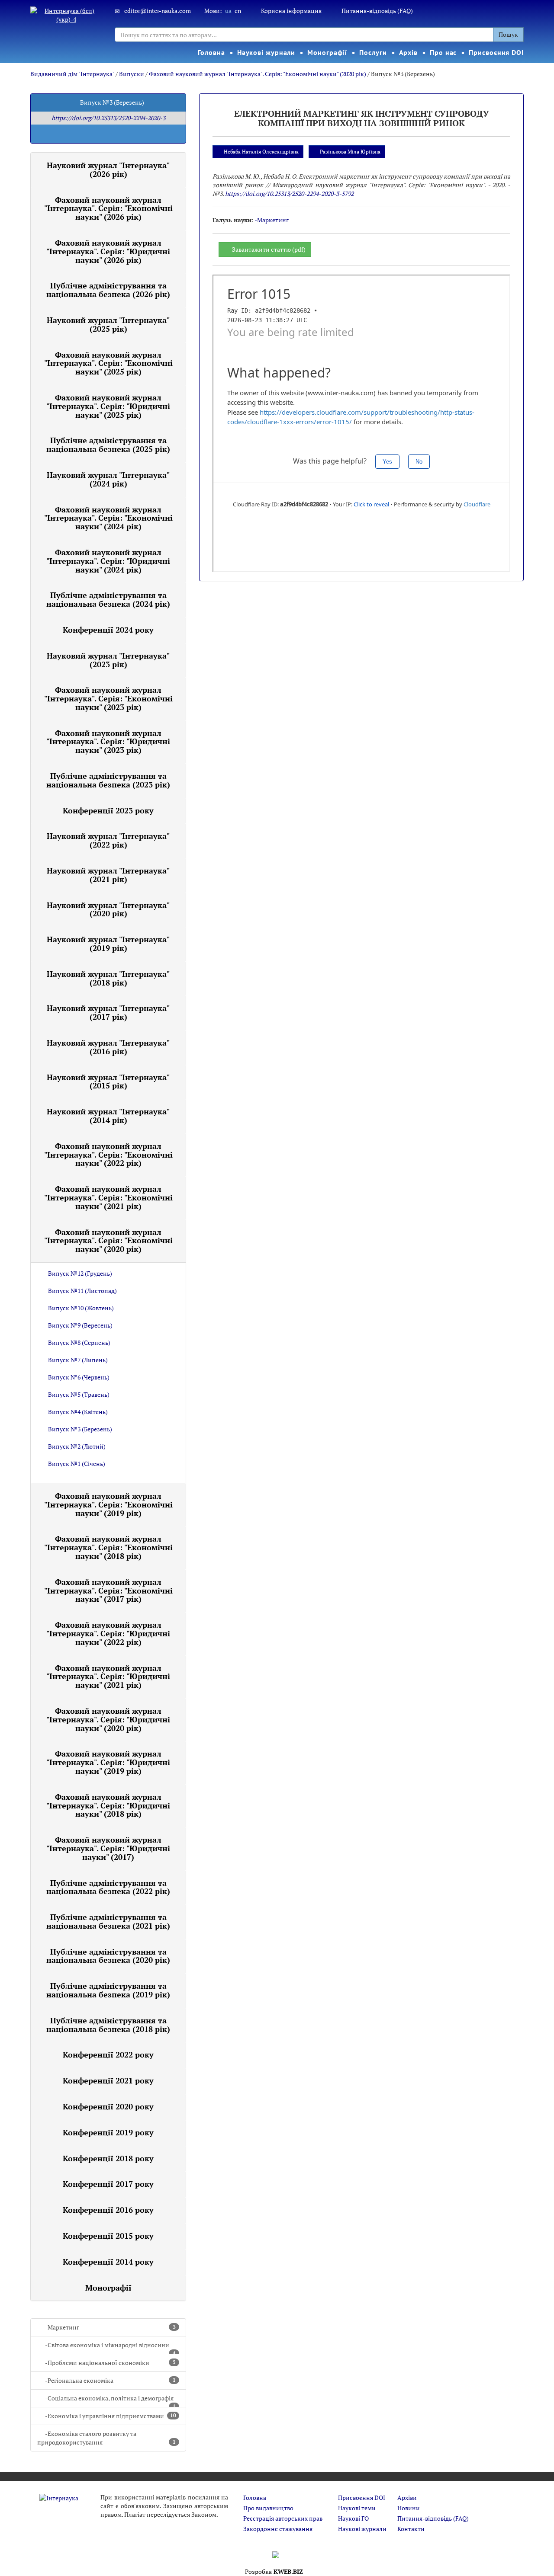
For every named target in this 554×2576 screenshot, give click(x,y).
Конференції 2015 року (108, 2236)
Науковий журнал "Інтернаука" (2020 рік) (108, 909)
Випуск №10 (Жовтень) (81, 1308)
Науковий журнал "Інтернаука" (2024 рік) (108, 479)
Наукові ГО (353, 2518)
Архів (409, 52)
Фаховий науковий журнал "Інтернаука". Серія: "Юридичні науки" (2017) (108, 1848)
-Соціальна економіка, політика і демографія (110, 2401)
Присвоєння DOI (496, 52)
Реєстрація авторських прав (283, 2518)
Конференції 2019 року (108, 2132)
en (238, 11)
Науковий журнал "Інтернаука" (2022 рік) (108, 840)
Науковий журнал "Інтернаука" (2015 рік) (108, 1082)
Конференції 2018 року (108, 2158)
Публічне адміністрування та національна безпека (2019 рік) (108, 1990)
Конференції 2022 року (108, 2054)
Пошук (508, 34)
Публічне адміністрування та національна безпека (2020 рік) (108, 1956)
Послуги (373, 52)
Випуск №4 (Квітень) (78, 1412)
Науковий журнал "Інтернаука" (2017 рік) (108, 1012)
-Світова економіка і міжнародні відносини (110, 2347)
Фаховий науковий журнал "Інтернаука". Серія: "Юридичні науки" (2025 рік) (108, 406)
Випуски (132, 74)
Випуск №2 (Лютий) (77, 1446)
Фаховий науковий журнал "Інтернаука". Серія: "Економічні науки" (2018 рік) (108, 1547)
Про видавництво (268, 2508)
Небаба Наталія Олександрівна (261, 152)
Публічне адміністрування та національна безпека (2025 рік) (108, 445)
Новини (409, 2508)
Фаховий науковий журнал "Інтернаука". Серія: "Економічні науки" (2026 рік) (108, 208)
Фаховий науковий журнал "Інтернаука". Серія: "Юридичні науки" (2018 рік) (108, 1805)
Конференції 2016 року (108, 2210)
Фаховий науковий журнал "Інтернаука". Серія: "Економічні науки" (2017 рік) (108, 1590)
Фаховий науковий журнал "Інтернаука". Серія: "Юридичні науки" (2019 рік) (108, 1762)
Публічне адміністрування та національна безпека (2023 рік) (108, 780)
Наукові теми (357, 2508)
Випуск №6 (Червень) (79, 1377)
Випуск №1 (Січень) (77, 1464)
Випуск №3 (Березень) (80, 1429)
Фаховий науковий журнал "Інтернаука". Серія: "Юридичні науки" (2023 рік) (108, 742)
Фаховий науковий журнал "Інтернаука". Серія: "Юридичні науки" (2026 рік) (108, 251)
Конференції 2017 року (108, 2184)
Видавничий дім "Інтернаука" (72, 74)
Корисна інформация (291, 11)
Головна (211, 52)
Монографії (327, 52)
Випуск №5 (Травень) (79, 1394)
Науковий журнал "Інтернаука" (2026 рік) (108, 170)
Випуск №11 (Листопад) (82, 1291)
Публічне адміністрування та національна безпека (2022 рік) (108, 1887)
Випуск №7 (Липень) (78, 1360)
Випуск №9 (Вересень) (80, 1325)
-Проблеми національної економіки (110, 2363)
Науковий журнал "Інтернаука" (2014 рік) (108, 1116)
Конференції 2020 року (108, 2106)
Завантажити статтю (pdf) (269, 249)
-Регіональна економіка (110, 2380)
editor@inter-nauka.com (158, 11)
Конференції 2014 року (108, 2262)
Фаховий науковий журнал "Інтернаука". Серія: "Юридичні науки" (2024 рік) (108, 561)
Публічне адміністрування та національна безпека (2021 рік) (108, 1921)
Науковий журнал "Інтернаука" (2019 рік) (108, 944)
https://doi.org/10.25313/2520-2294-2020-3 (108, 118)
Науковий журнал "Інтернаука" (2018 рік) (108, 978)
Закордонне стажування (278, 2529)
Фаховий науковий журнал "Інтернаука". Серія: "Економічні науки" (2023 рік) (108, 698)
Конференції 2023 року (108, 810)
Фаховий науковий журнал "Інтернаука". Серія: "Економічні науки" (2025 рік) (108, 363)
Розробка (274, 2571)
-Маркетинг (110, 2327)
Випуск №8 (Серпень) (79, 1342)
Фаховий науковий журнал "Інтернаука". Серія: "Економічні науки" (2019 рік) (108, 1504)
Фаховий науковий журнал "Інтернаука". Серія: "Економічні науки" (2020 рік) (258, 74)
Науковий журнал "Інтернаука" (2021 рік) (108, 875)
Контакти (411, 2529)
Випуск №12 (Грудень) (80, 1273)
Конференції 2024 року (108, 630)
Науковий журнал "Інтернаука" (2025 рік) (108, 324)
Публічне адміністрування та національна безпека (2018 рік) (108, 2025)
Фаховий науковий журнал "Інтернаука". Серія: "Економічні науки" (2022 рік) (108, 1155)
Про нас (443, 52)
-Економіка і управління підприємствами (111, 2416)
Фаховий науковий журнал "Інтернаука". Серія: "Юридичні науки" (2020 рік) (108, 1719)
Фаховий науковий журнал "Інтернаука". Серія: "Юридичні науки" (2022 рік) (108, 1633)
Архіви (407, 2498)
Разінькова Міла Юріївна (350, 152)
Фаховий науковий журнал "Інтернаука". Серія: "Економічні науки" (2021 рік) (108, 1197)
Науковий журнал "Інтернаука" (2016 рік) (108, 1047)
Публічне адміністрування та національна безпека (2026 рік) (108, 290)
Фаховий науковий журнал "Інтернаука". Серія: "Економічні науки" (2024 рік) (108, 518)
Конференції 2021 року (108, 2080)
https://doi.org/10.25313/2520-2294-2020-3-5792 (289, 194)
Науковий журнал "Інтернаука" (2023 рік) (108, 660)
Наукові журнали (266, 52)
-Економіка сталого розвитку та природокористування (106, 2438)
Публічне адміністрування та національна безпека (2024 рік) (108, 599)
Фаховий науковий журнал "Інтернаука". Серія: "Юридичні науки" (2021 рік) (108, 1677)
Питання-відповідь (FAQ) (377, 11)
